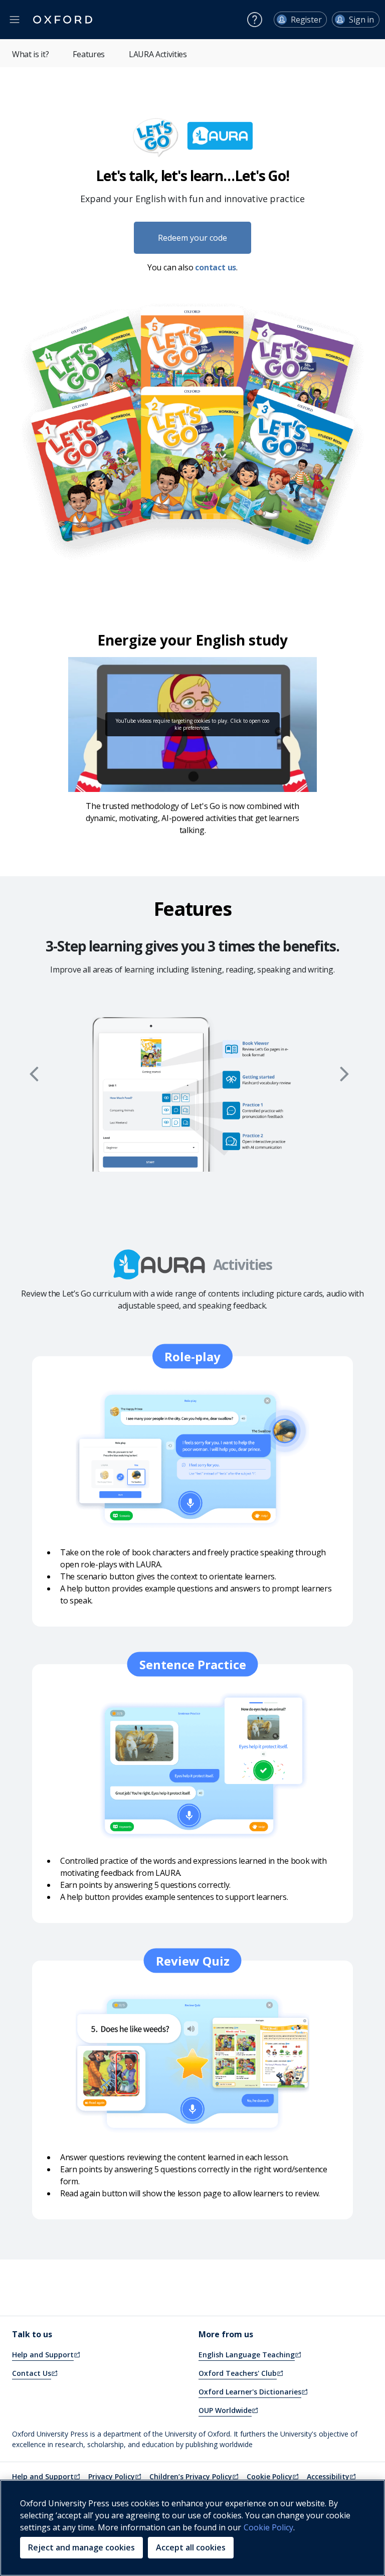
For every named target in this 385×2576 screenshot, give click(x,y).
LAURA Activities (158, 54)
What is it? (30, 54)
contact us (216, 267)
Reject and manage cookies (81, 2547)
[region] (192, 2528)
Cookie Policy (268, 2527)
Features (88, 54)
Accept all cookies (191, 2547)
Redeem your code (192, 238)
